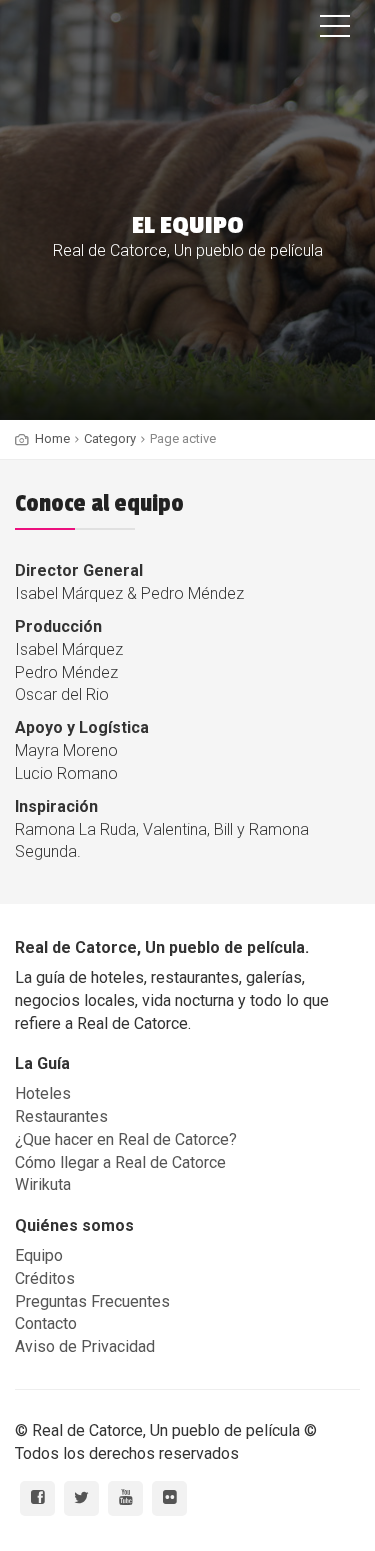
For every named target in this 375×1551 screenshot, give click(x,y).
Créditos (45, 1278)
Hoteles (43, 1093)
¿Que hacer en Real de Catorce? (126, 1139)
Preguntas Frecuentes (92, 1301)
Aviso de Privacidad (85, 1346)
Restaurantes (61, 1116)
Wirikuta (43, 1184)
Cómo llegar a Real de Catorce (120, 1162)
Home (52, 438)
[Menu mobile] (335, 30)
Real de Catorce (125, 36)
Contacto (46, 1323)
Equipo (39, 1255)
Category (110, 438)
